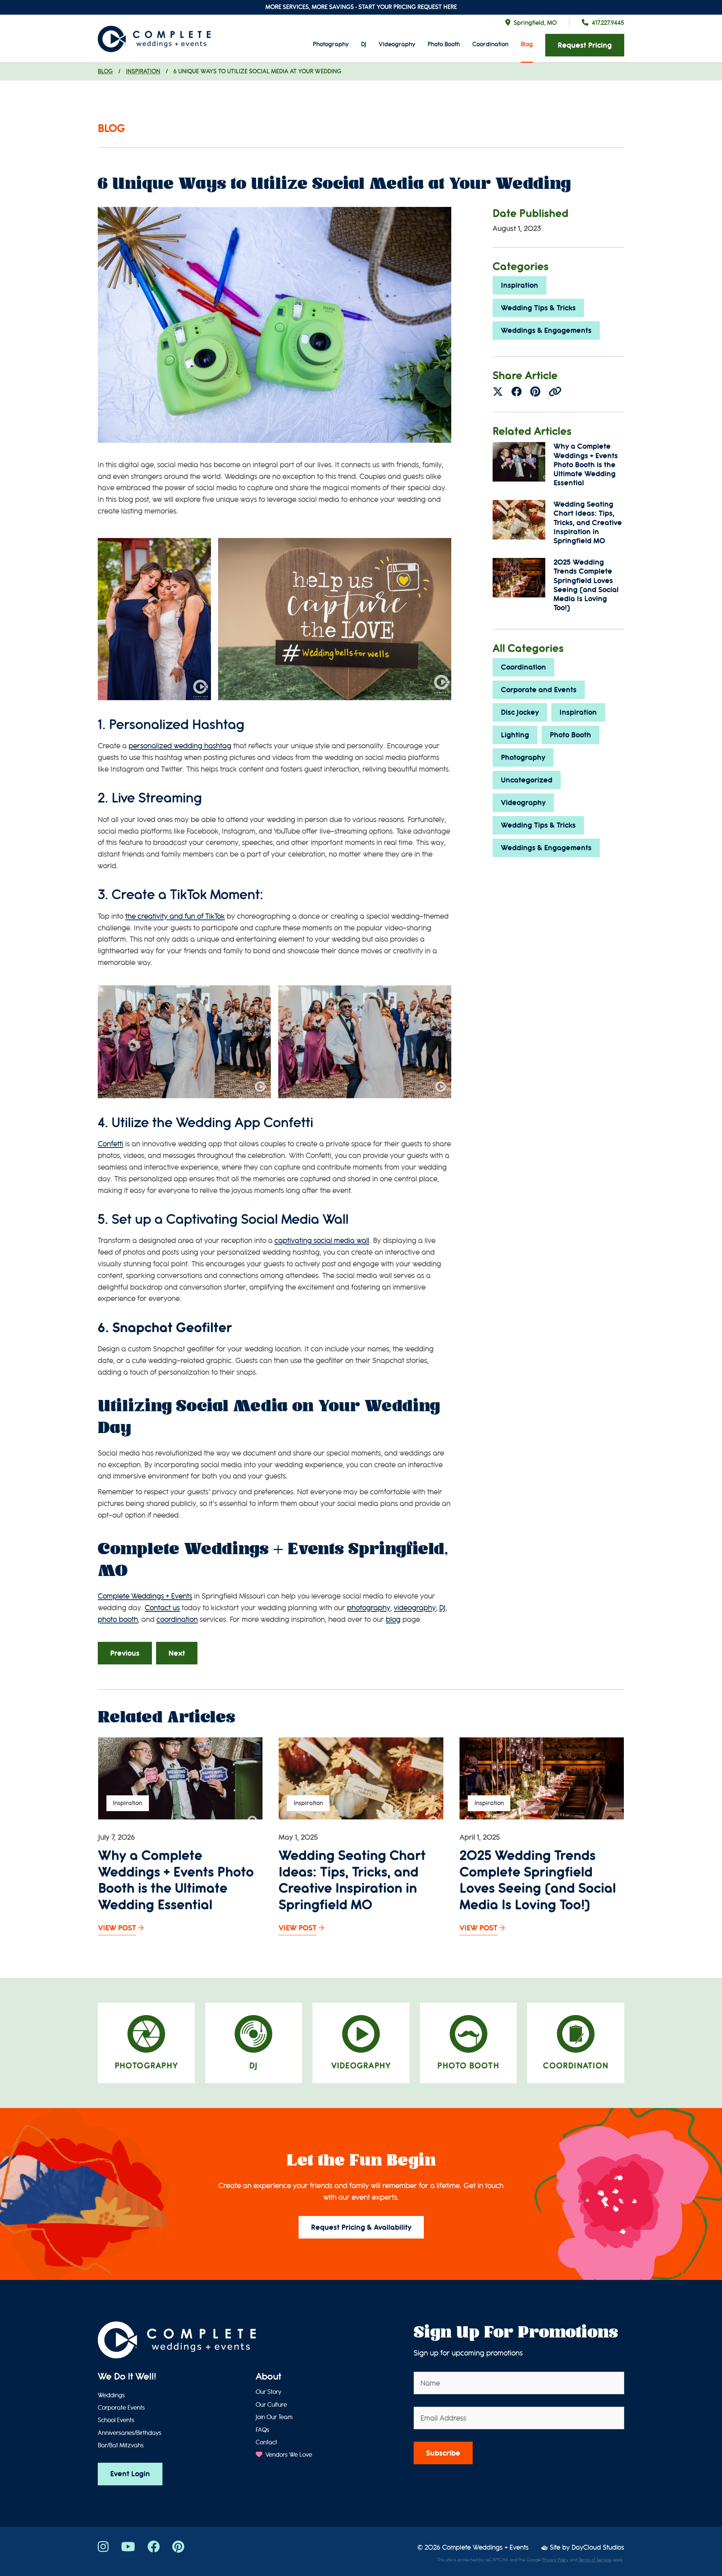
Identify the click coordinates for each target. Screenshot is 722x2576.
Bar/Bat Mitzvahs (121, 2445)
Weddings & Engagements (546, 331)
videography (415, 1608)
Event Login (130, 2474)
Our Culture (271, 2405)
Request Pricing (585, 45)
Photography (331, 44)
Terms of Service (595, 2560)
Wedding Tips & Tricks (538, 308)
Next (177, 1653)
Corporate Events (121, 2408)
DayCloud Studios (598, 2548)
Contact (266, 2442)
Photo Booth (444, 44)
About (268, 2377)
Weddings (111, 2395)
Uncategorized (527, 780)
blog (393, 1619)
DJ (364, 44)
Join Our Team (274, 2417)
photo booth (118, 1619)
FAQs (262, 2430)
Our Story (268, 2392)
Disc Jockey (520, 712)
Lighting (515, 735)
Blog (527, 44)
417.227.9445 (608, 23)
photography (369, 1608)
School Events (116, 2420)
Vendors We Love (288, 2455)
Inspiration (143, 71)
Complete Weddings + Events (485, 2548)
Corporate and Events (539, 690)
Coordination (490, 44)
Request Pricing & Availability (361, 2227)
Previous (125, 1653)
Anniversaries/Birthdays (130, 2433)
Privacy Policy (555, 2560)
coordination (177, 1619)
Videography (397, 44)
